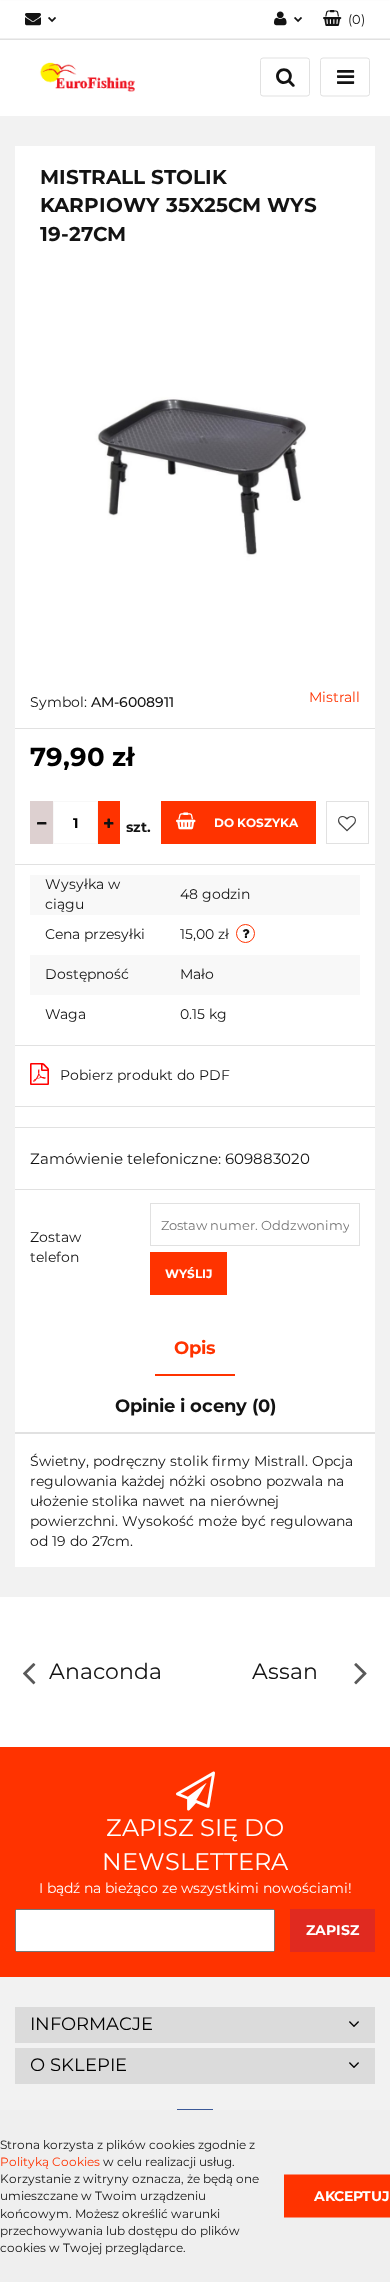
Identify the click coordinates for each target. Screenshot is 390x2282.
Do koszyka (256, 822)
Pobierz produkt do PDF (145, 1075)
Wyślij (188, 1273)
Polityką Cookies (50, 2161)
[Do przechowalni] (347, 822)
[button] (344, 19)
